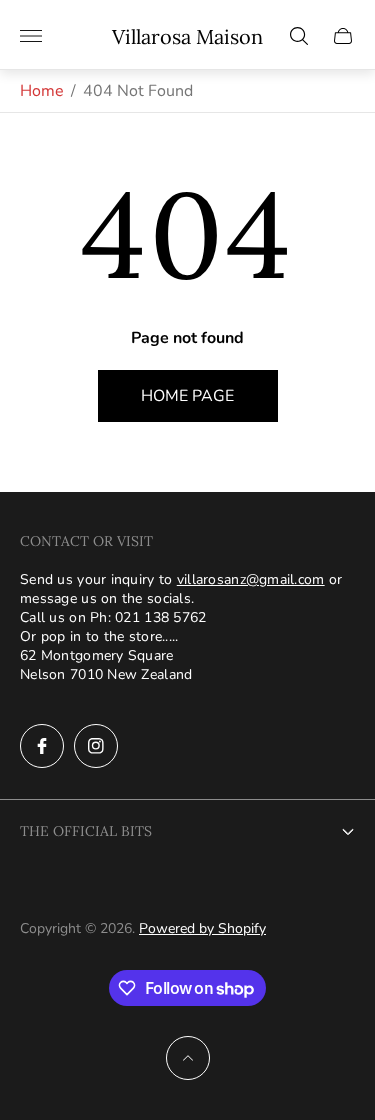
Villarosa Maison (187, 36)
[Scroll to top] (188, 1058)
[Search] (299, 36)
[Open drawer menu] (31, 36)
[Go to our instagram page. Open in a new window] (96, 746)
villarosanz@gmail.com (251, 579)
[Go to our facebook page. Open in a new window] (42, 746)
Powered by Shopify (202, 928)
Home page (187, 396)
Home (42, 91)
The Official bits (86, 831)
